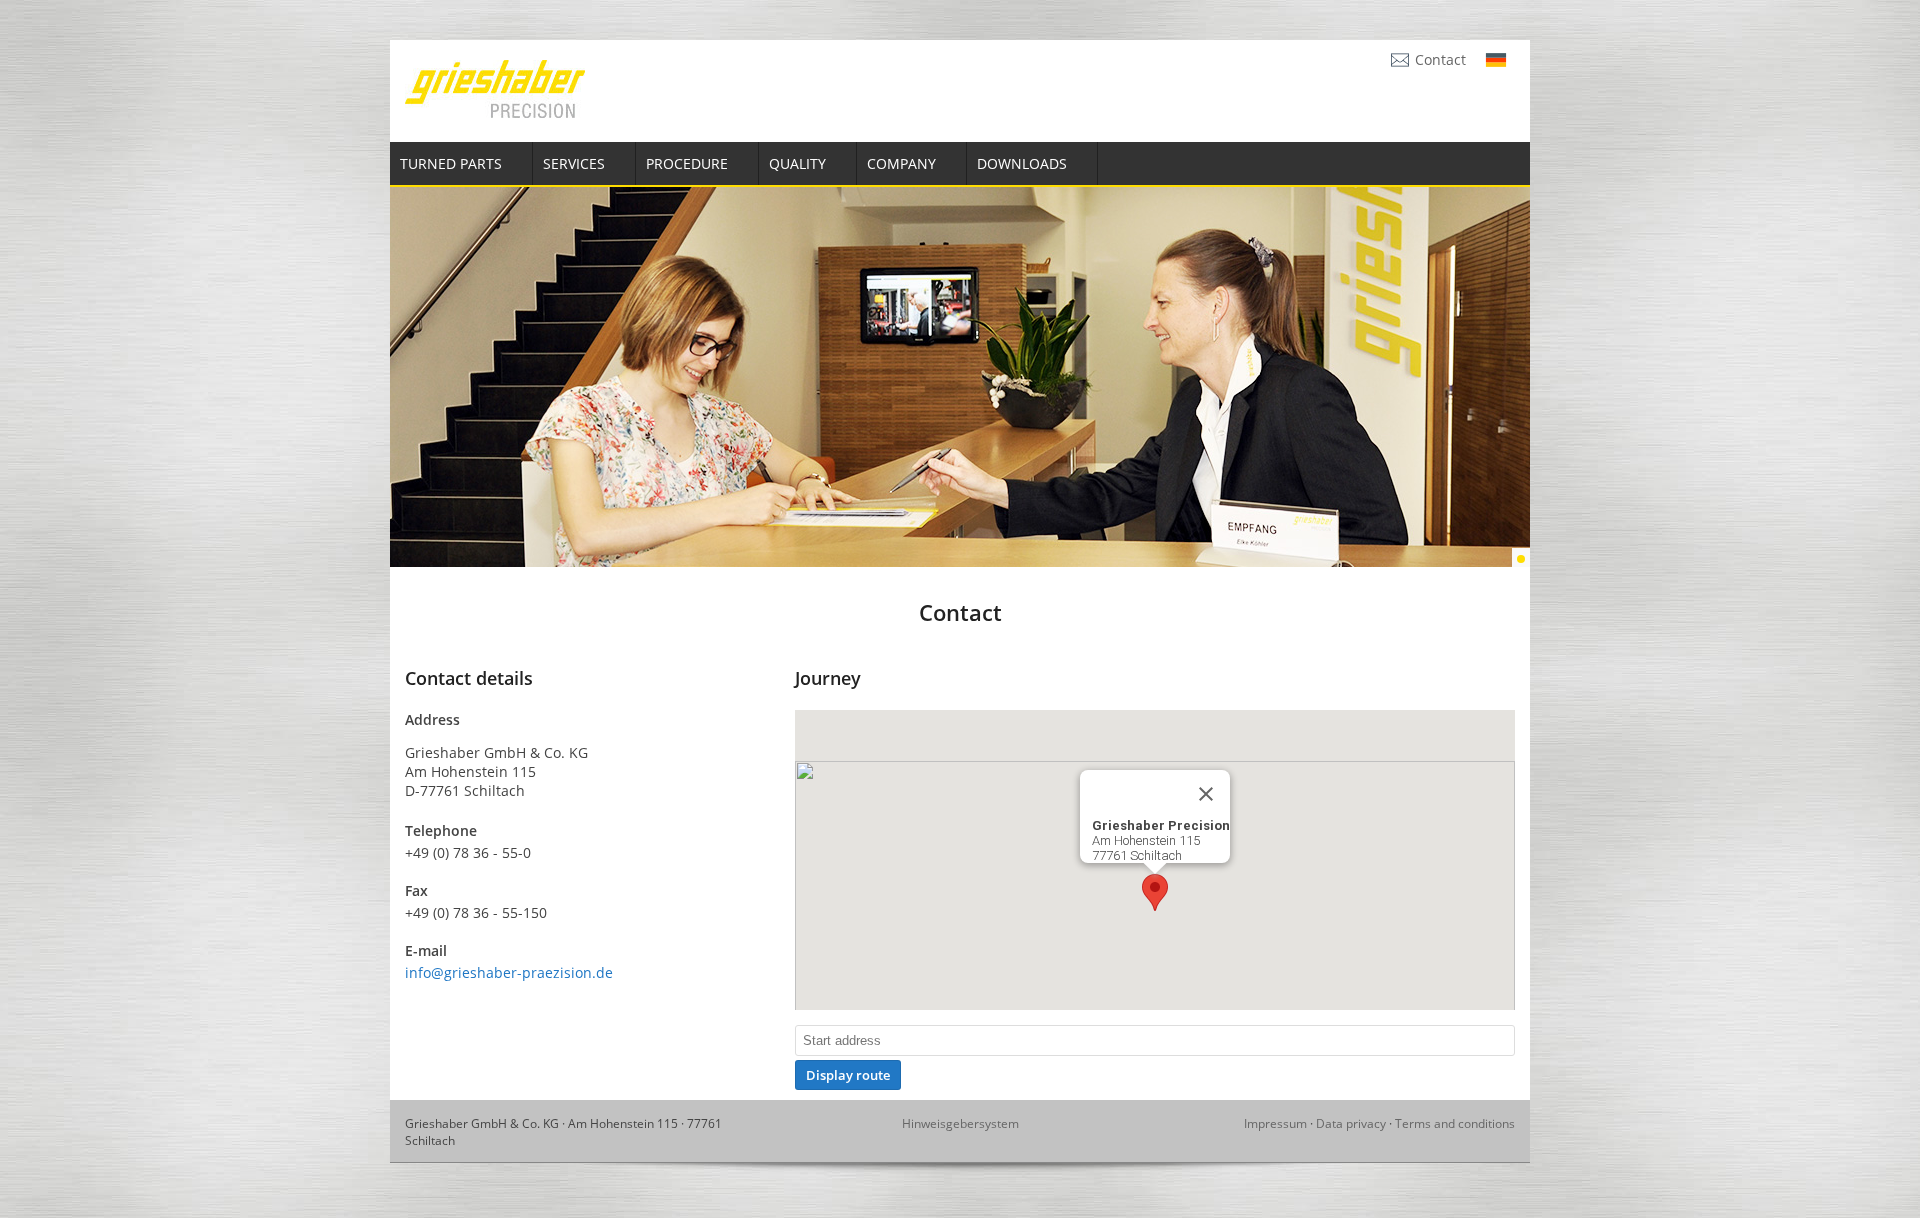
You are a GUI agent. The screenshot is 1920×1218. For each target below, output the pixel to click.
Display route (848, 1075)
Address (432, 719)
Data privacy (1351, 1123)
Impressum (1275, 1123)
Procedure (687, 163)
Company (901, 163)
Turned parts (451, 163)
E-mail (426, 950)
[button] (1155, 892)
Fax (416, 890)
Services (574, 163)
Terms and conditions (1455, 1123)
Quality (797, 163)
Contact (1440, 59)
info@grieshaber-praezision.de (509, 972)
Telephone (441, 830)
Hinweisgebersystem (960, 1123)
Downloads (1022, 163)
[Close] (1206, 794)
